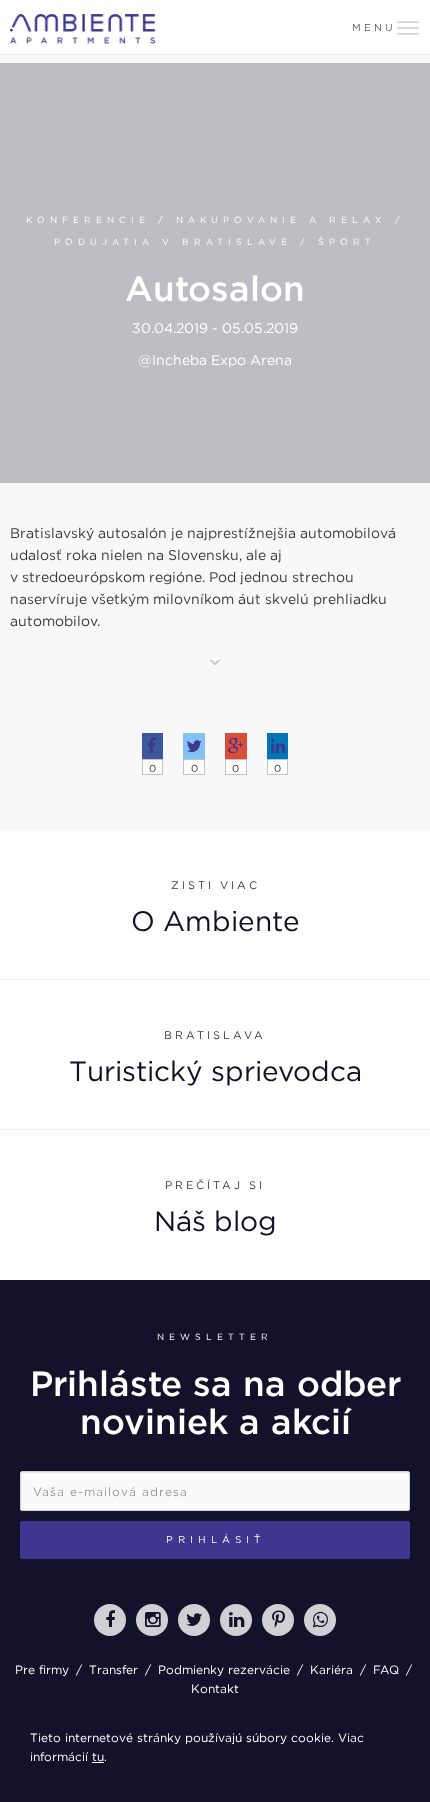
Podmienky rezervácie (224, 1669)
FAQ (386, 1669)
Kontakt (215, 1688)
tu (98, 1756)
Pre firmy (42, 1669)
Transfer (113, 1669)
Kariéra (331, 1669)
